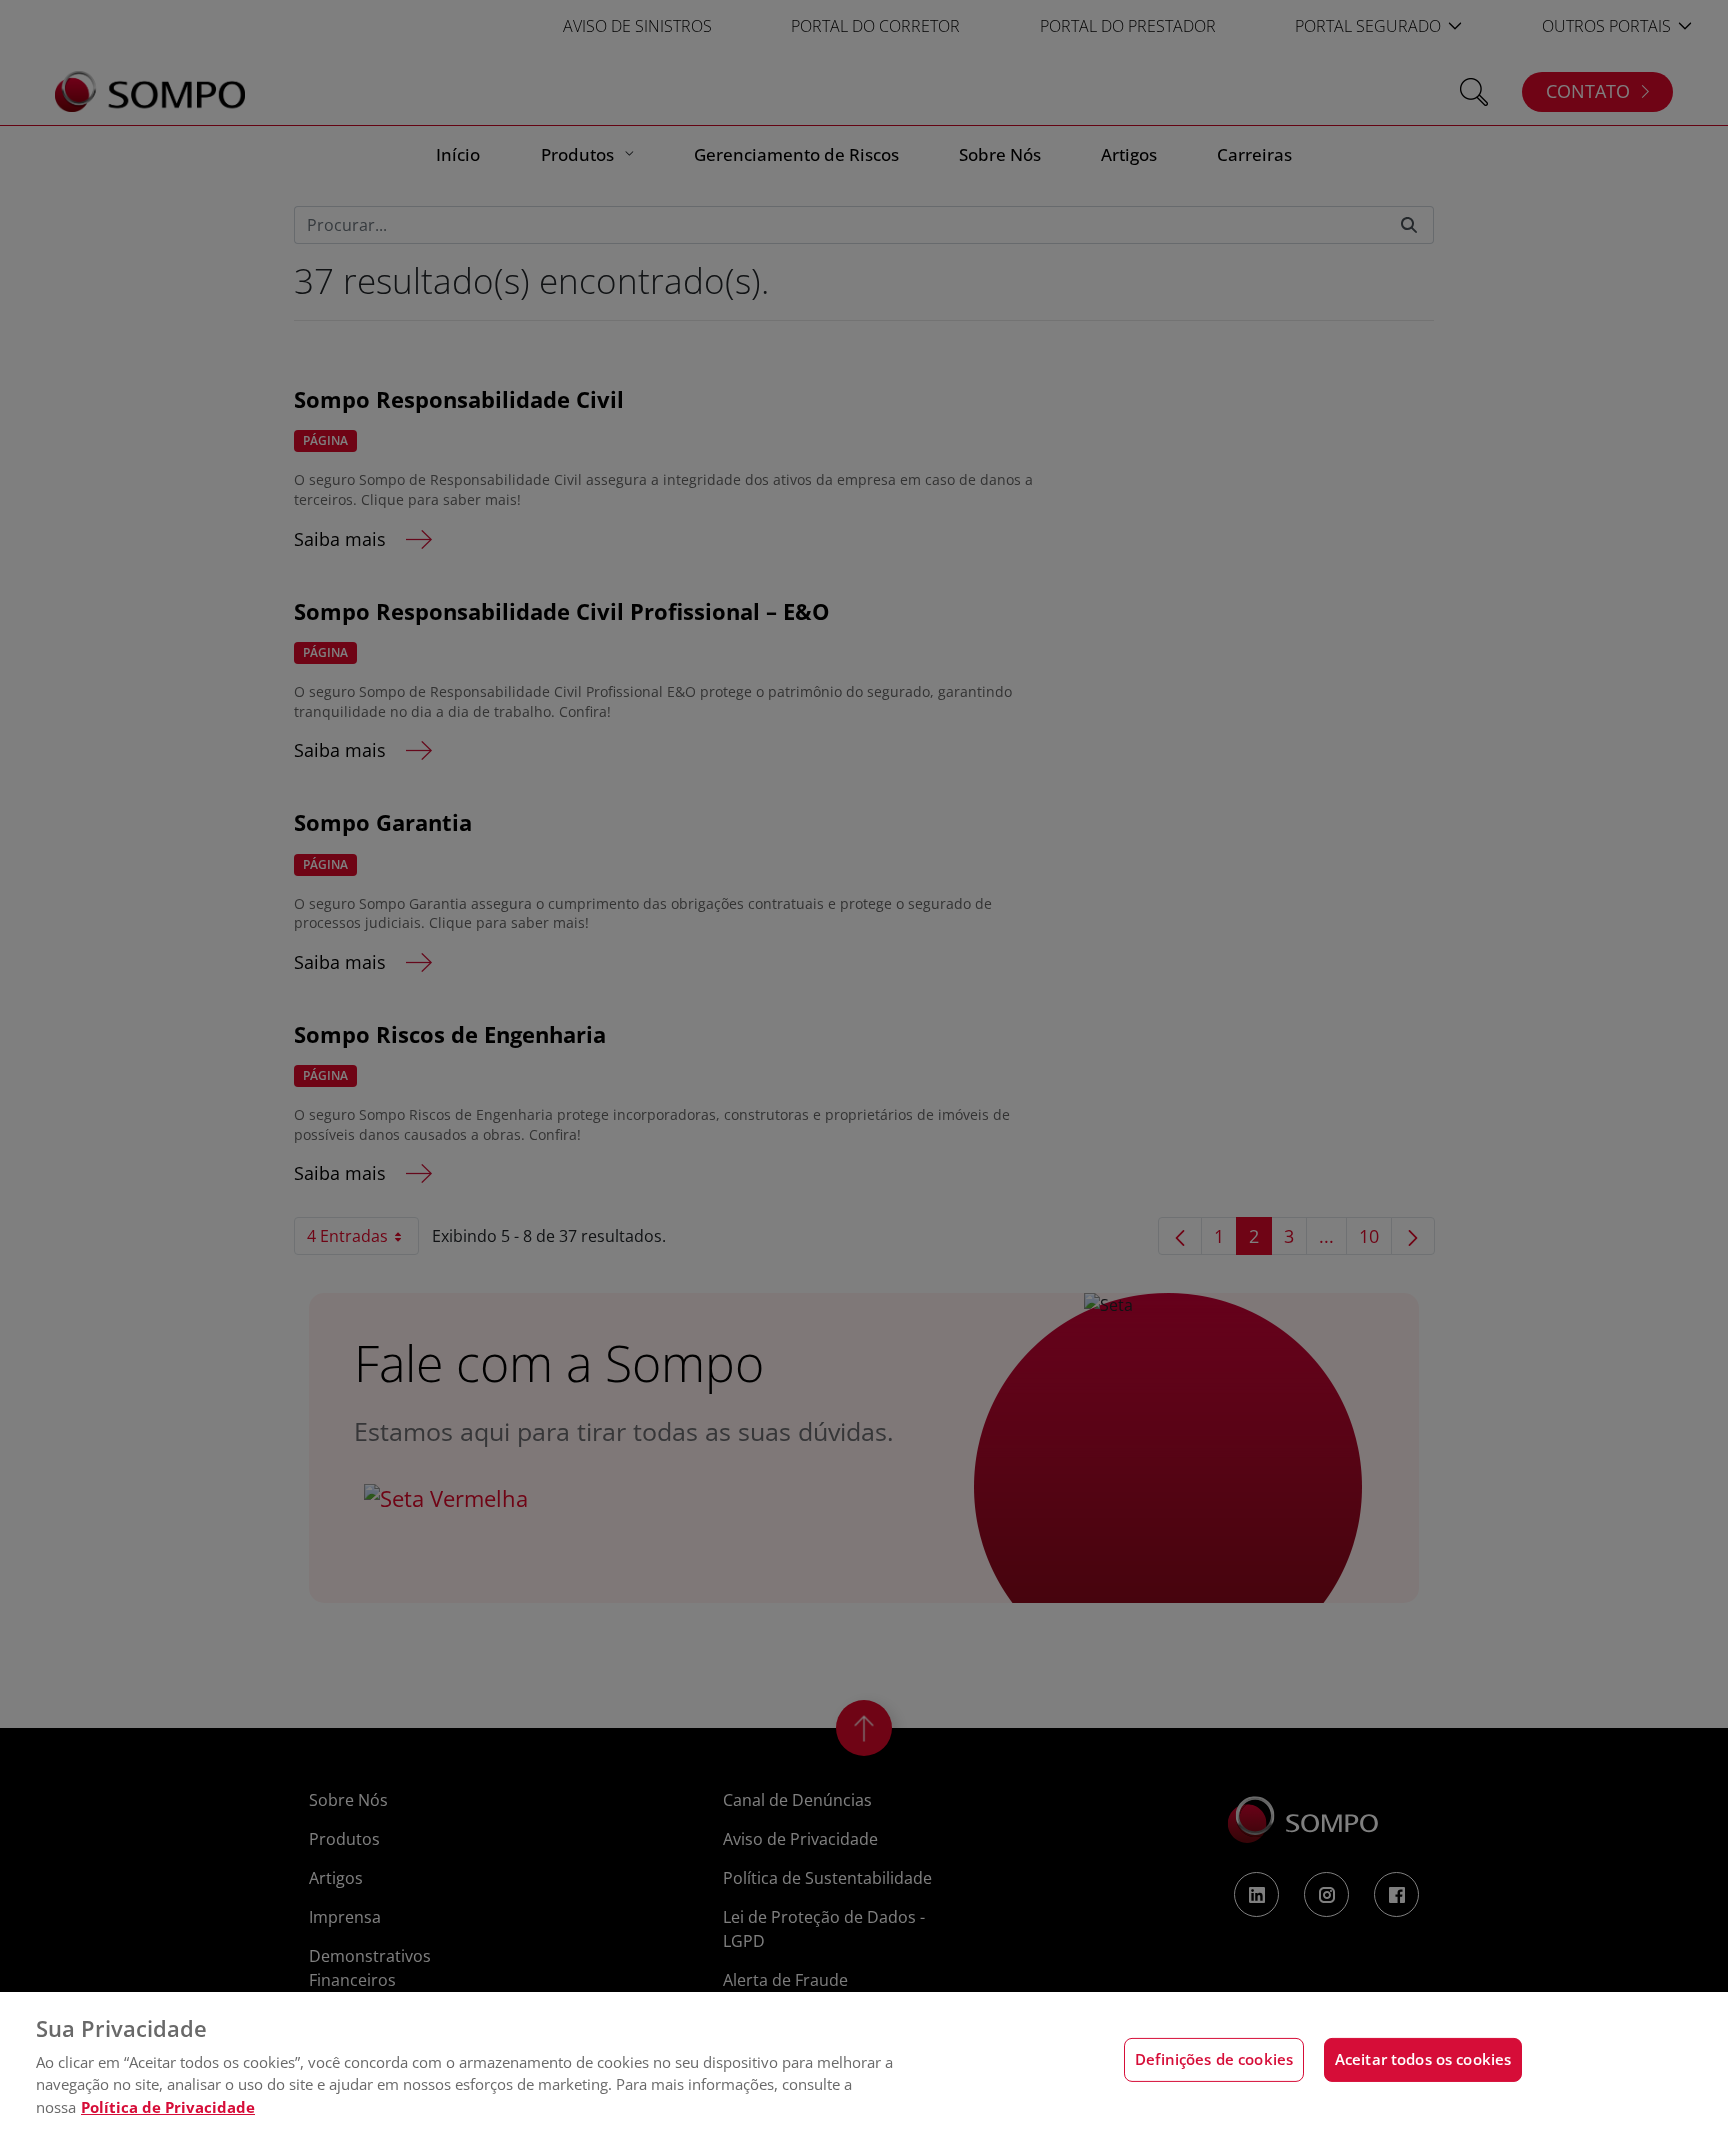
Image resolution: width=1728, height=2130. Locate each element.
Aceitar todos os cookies (1423, 2060)
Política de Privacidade (168, 2107)
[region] (864, 2061)
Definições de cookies (1214, 2060)
